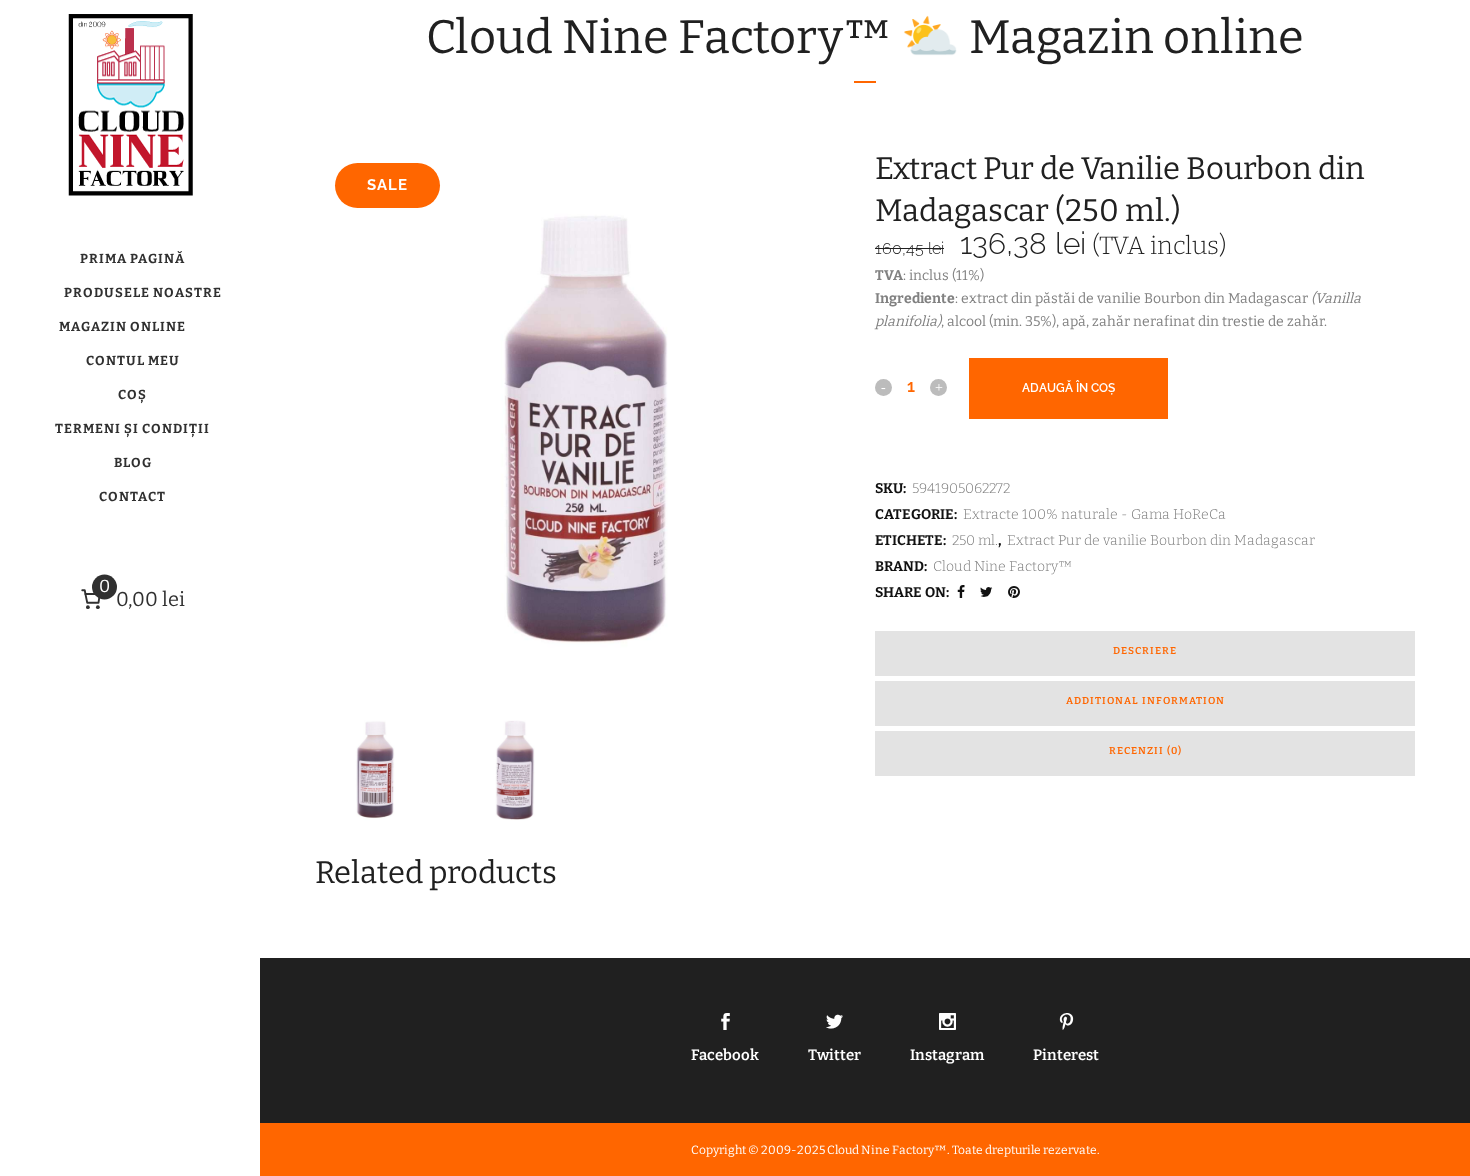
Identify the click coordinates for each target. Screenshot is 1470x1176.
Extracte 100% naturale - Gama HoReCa (1094, 514)
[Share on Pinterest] (1016, 592)
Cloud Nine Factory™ (1003, 566)
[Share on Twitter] (989, 592)
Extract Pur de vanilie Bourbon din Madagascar (1161, 540)
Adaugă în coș (1068, 388)
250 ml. (975, 540)
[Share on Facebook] (963, 592)
